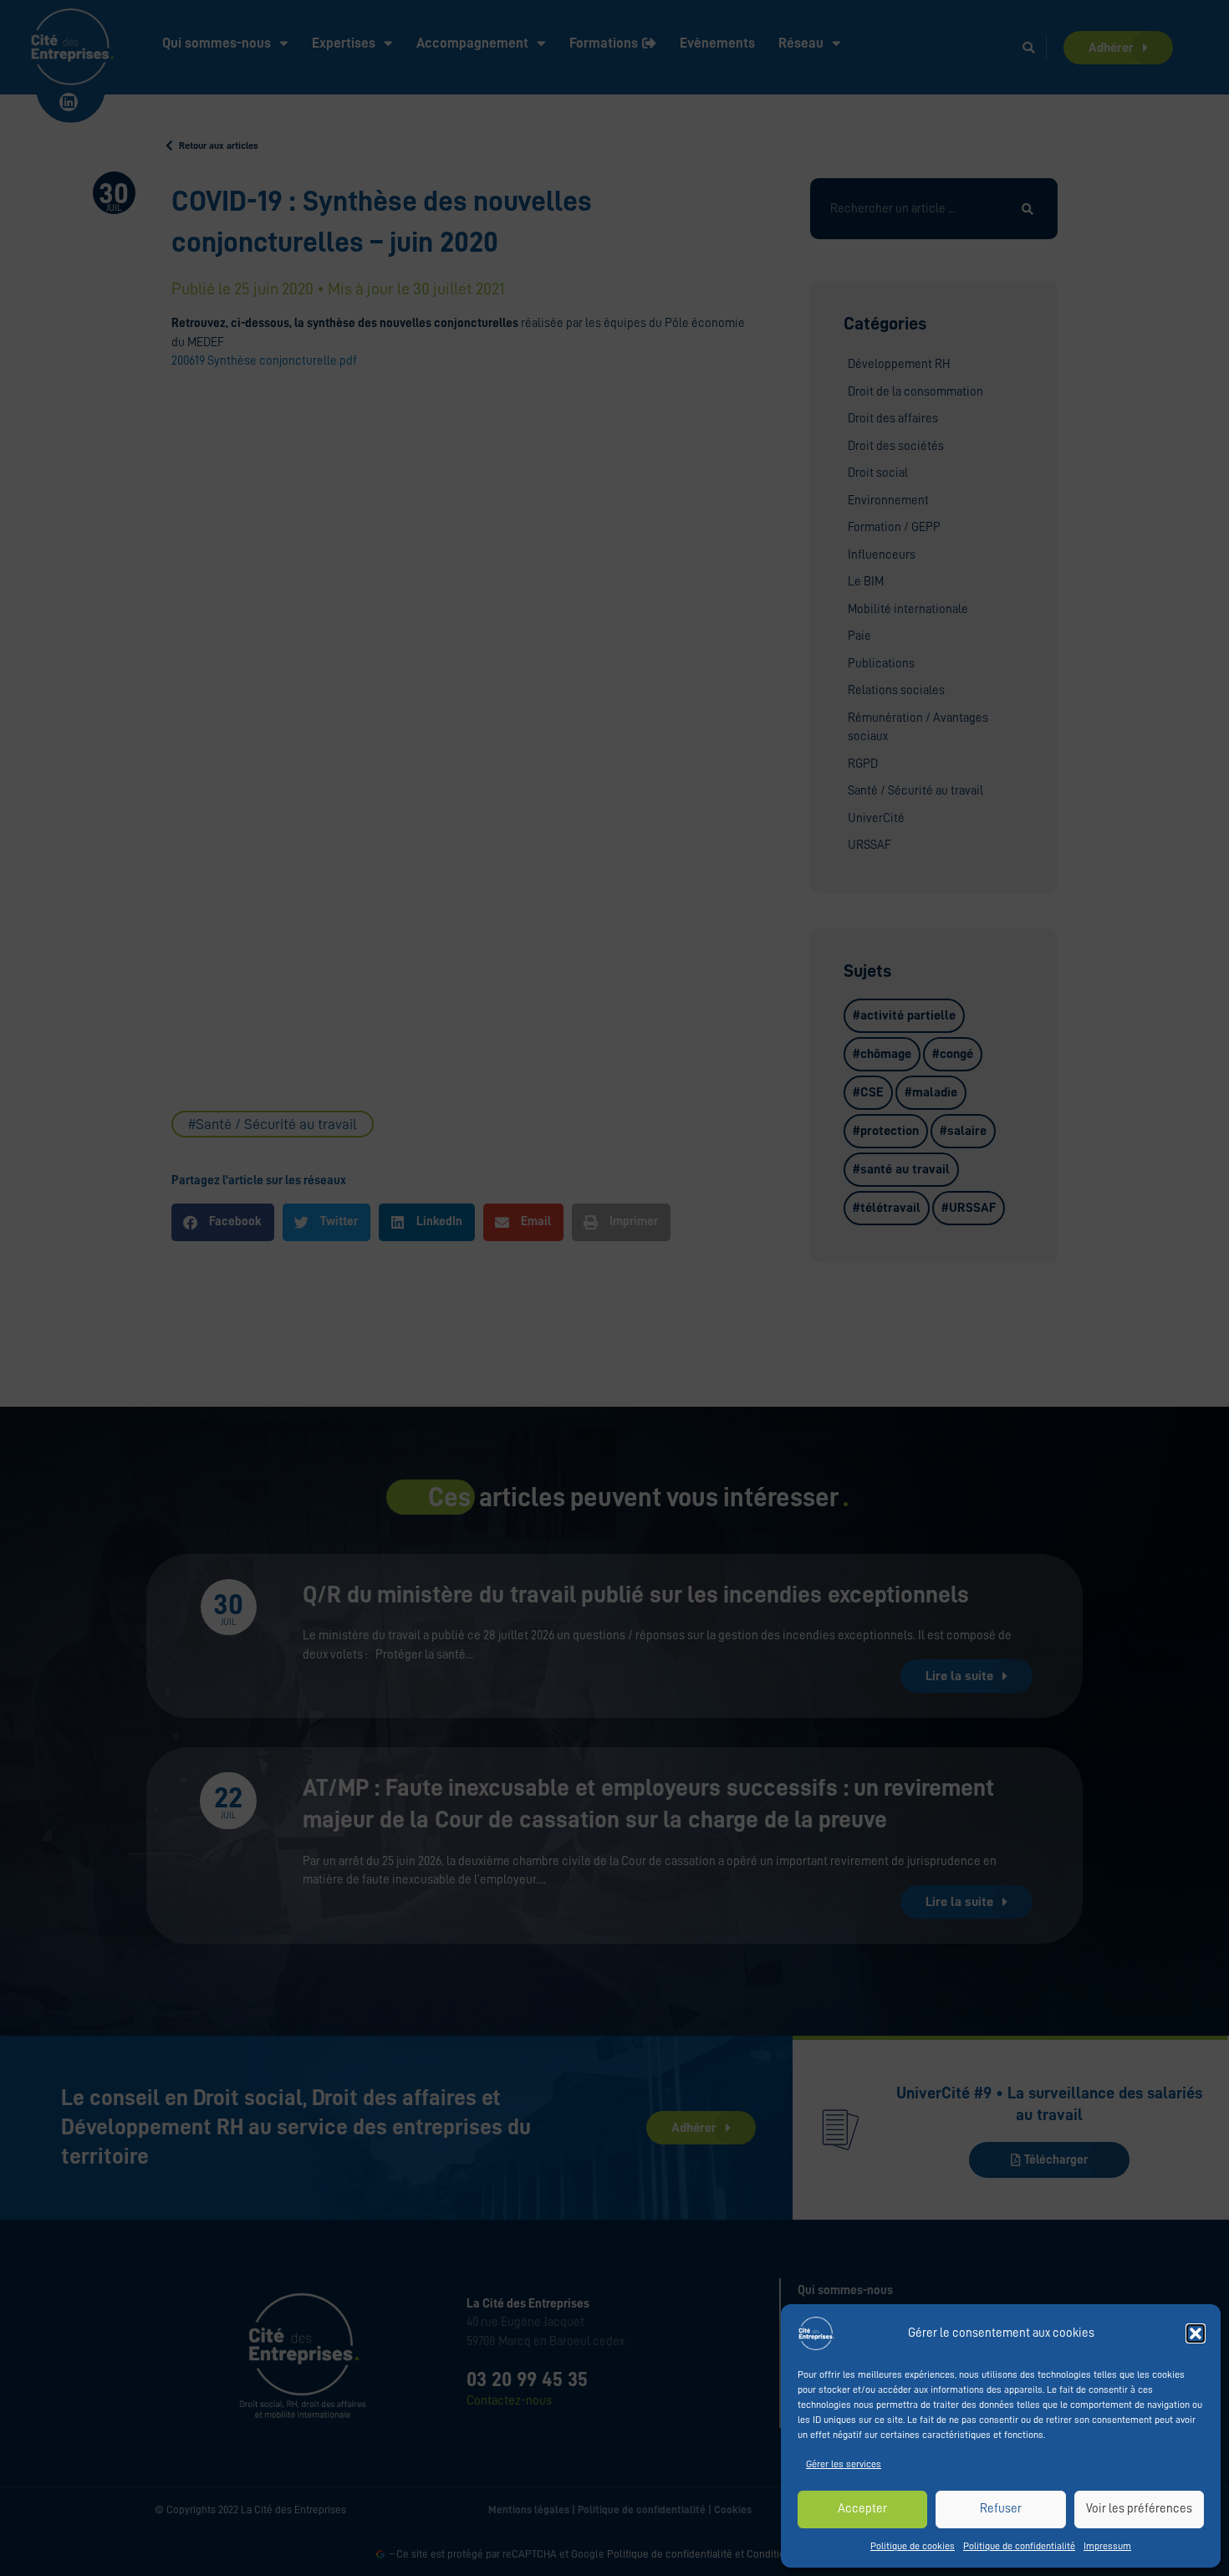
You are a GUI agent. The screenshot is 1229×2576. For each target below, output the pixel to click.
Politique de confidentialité (1019, 2546)
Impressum (1107, 2546)
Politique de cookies (913, 2546)
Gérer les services (844, 2464)
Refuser (1001, 2509)
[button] (1196, 2333)
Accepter (862, 2509)
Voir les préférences (1139, 2509)
